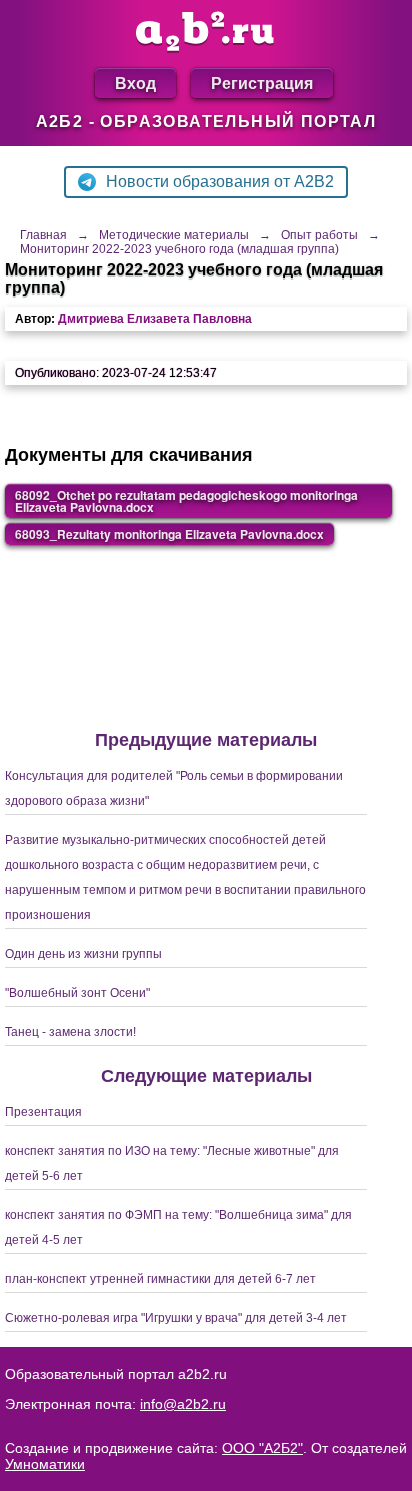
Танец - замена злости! (70, 1032)
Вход (135, 82)
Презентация (43, 1112)
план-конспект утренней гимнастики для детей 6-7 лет (160, 1279)
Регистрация (262, 82)
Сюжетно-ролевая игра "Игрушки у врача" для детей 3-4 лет (176, 1318)
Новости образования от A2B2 (220, 181)
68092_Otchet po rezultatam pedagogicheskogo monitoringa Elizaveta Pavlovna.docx (186, 501)
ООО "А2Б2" (262, 1448)
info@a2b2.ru (183, 1404)
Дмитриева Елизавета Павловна (155, 319)
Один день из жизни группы (83, 954)
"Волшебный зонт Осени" (77, 993)
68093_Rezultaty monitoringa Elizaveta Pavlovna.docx (169, 534)
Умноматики (45, 1464)
